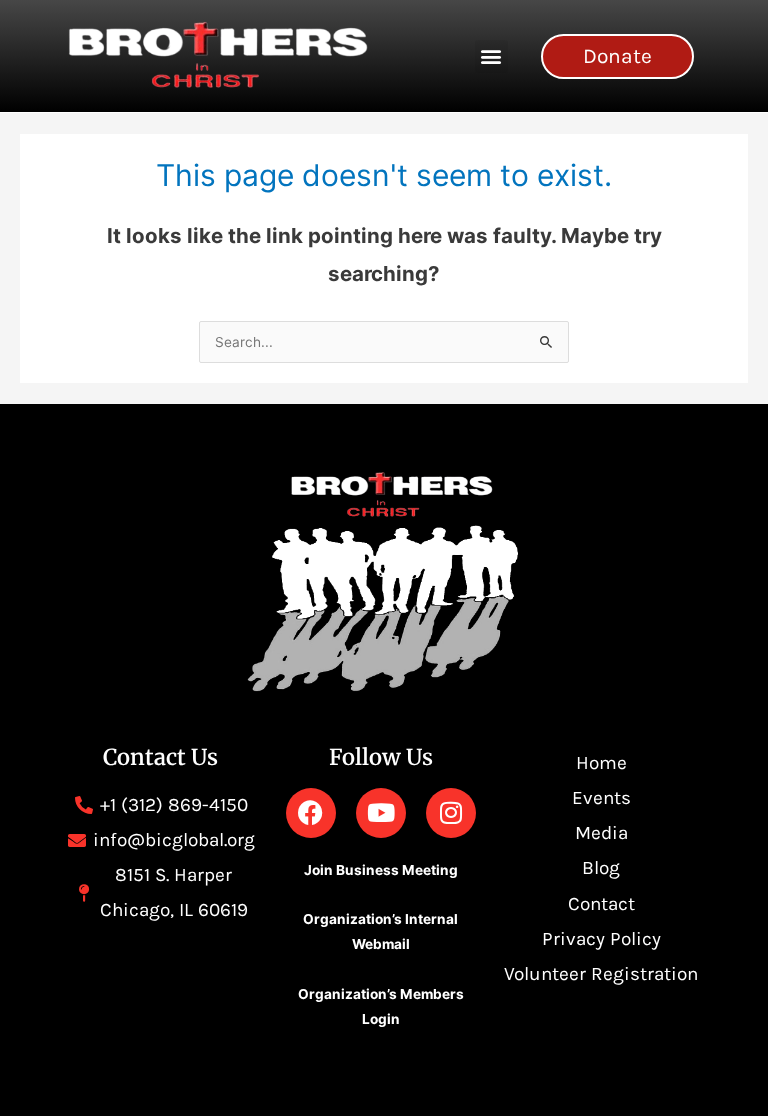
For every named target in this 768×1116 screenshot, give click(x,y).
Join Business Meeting (381, 870)
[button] (491, 56)
